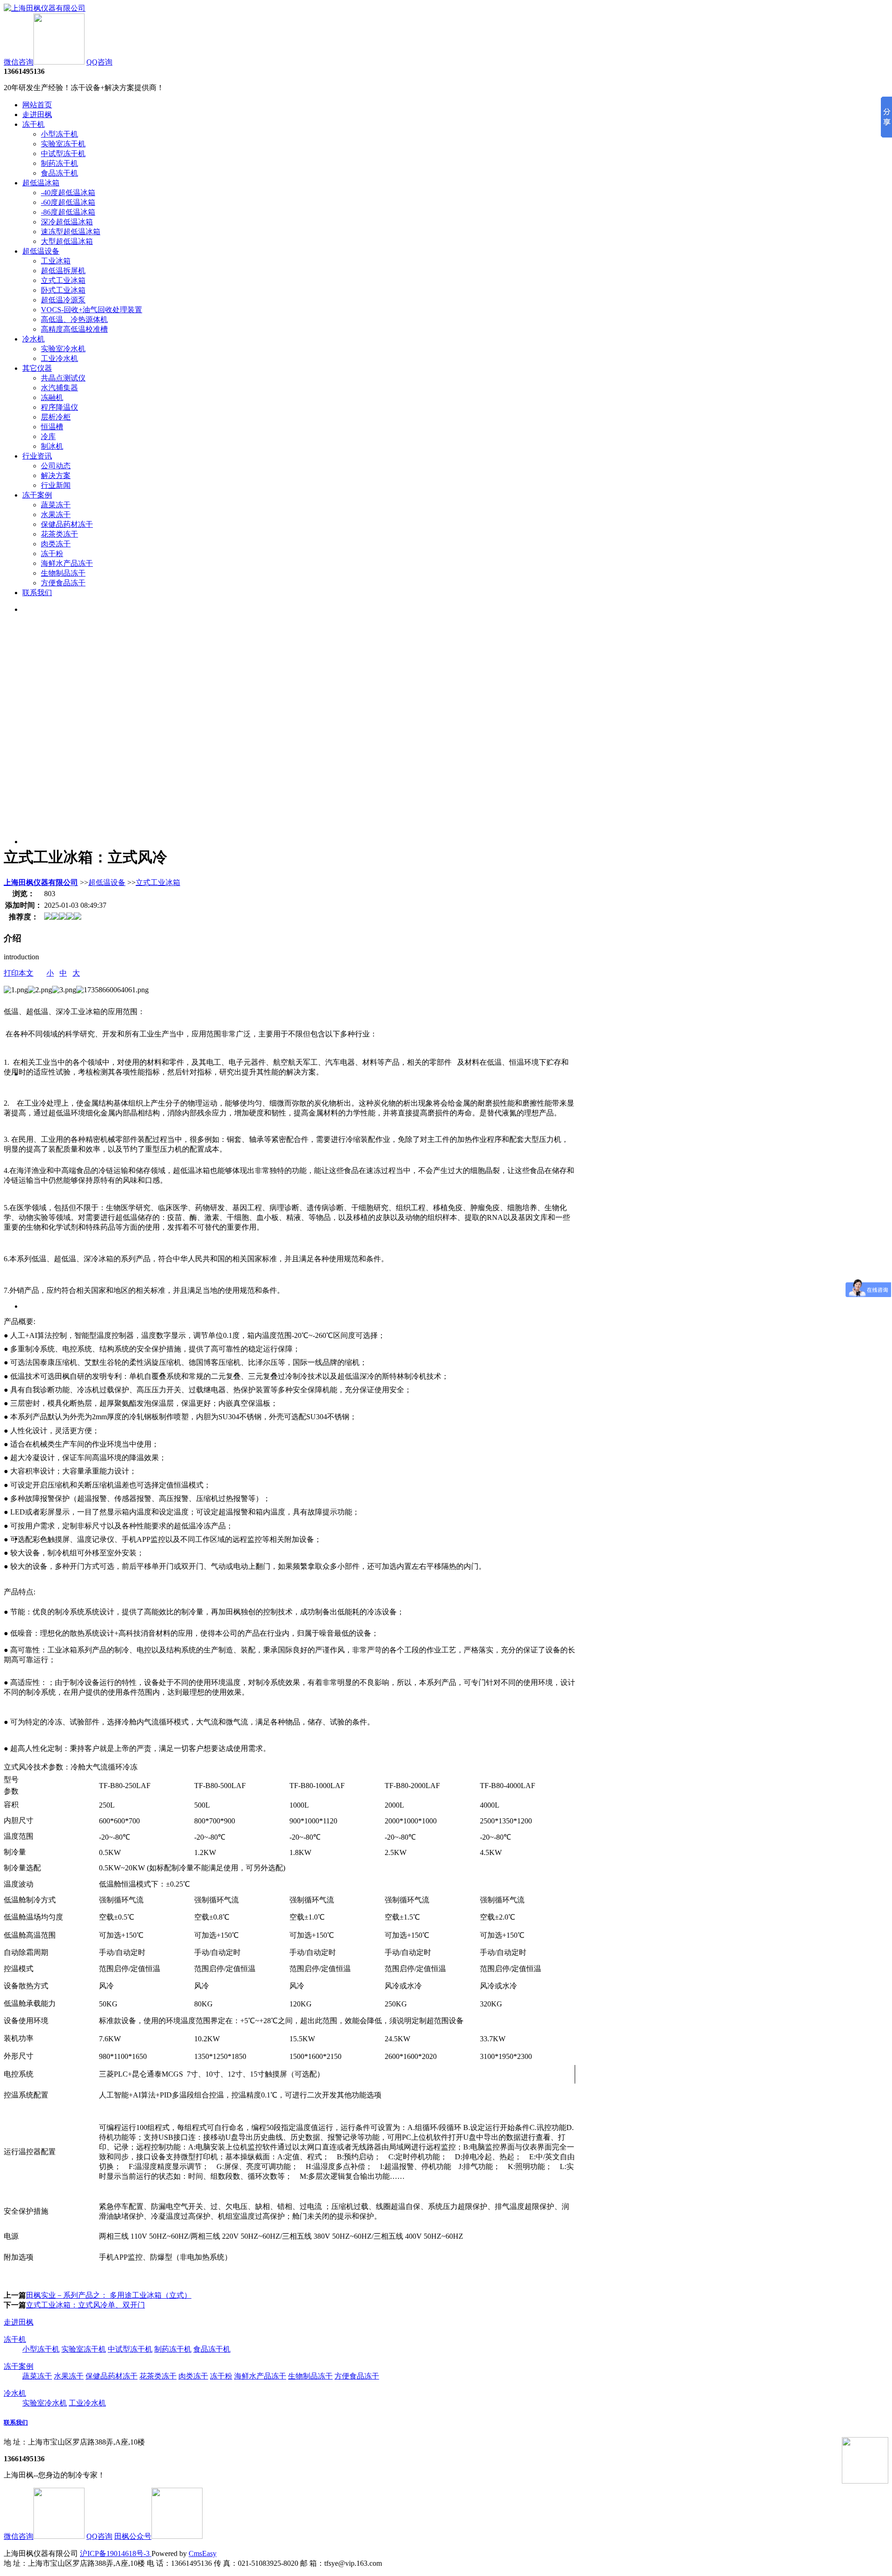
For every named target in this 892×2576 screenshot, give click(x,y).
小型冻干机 (59, 134)
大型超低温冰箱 (67, 241)
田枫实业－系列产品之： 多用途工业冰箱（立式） (109, 2295)
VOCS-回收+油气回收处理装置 (92, 310)
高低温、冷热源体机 (74, 319)
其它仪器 (37, 368)
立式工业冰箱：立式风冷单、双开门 (85, 2305)
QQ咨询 (99, 62)
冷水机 (33, 339)
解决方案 (56, 475)
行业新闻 (56, 485)
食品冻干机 (59, 173)
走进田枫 (37, 115)
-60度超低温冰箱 (68, 202)
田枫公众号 (133, 2536)
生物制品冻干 (63, 573)
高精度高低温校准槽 (74, 329)
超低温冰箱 (41, 183)
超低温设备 (41, 251)
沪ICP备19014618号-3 (116, 2553)
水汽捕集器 (59, 388)
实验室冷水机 (63, 349)
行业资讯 (37, 456)
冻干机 (33, 124)
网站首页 (37, 105)
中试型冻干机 (63, 154)
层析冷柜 (56, 417)
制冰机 (52, 446)
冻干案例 (37, 495)
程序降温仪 (59, 407)
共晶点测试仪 (63, 378)
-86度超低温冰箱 (68, 212)
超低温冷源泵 (63, 300)
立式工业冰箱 (63, 280)
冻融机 (52, 397)
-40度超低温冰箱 (68, 193)
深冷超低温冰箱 (67, 222)
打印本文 (19, 973)
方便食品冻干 (63, 583)
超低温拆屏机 (63, 271)
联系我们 (37, 593)
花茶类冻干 (59, 534)
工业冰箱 (56, 261)
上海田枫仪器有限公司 (41, 882)
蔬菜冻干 (56, 505)
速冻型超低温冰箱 (71, 232)
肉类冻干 (56, 544)
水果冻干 (56, 515)
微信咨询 (19, 62)
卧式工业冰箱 (63, 290)
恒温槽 (52, 427)
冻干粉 (52, 554)
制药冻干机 (59, 163)
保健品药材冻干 (67, 524)
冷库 (48, 436)
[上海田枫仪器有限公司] (45, 8)
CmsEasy (203, 2553)
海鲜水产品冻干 (67, 563)
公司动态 (56, 466)
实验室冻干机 (63, 144)
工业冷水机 (59, 358)
